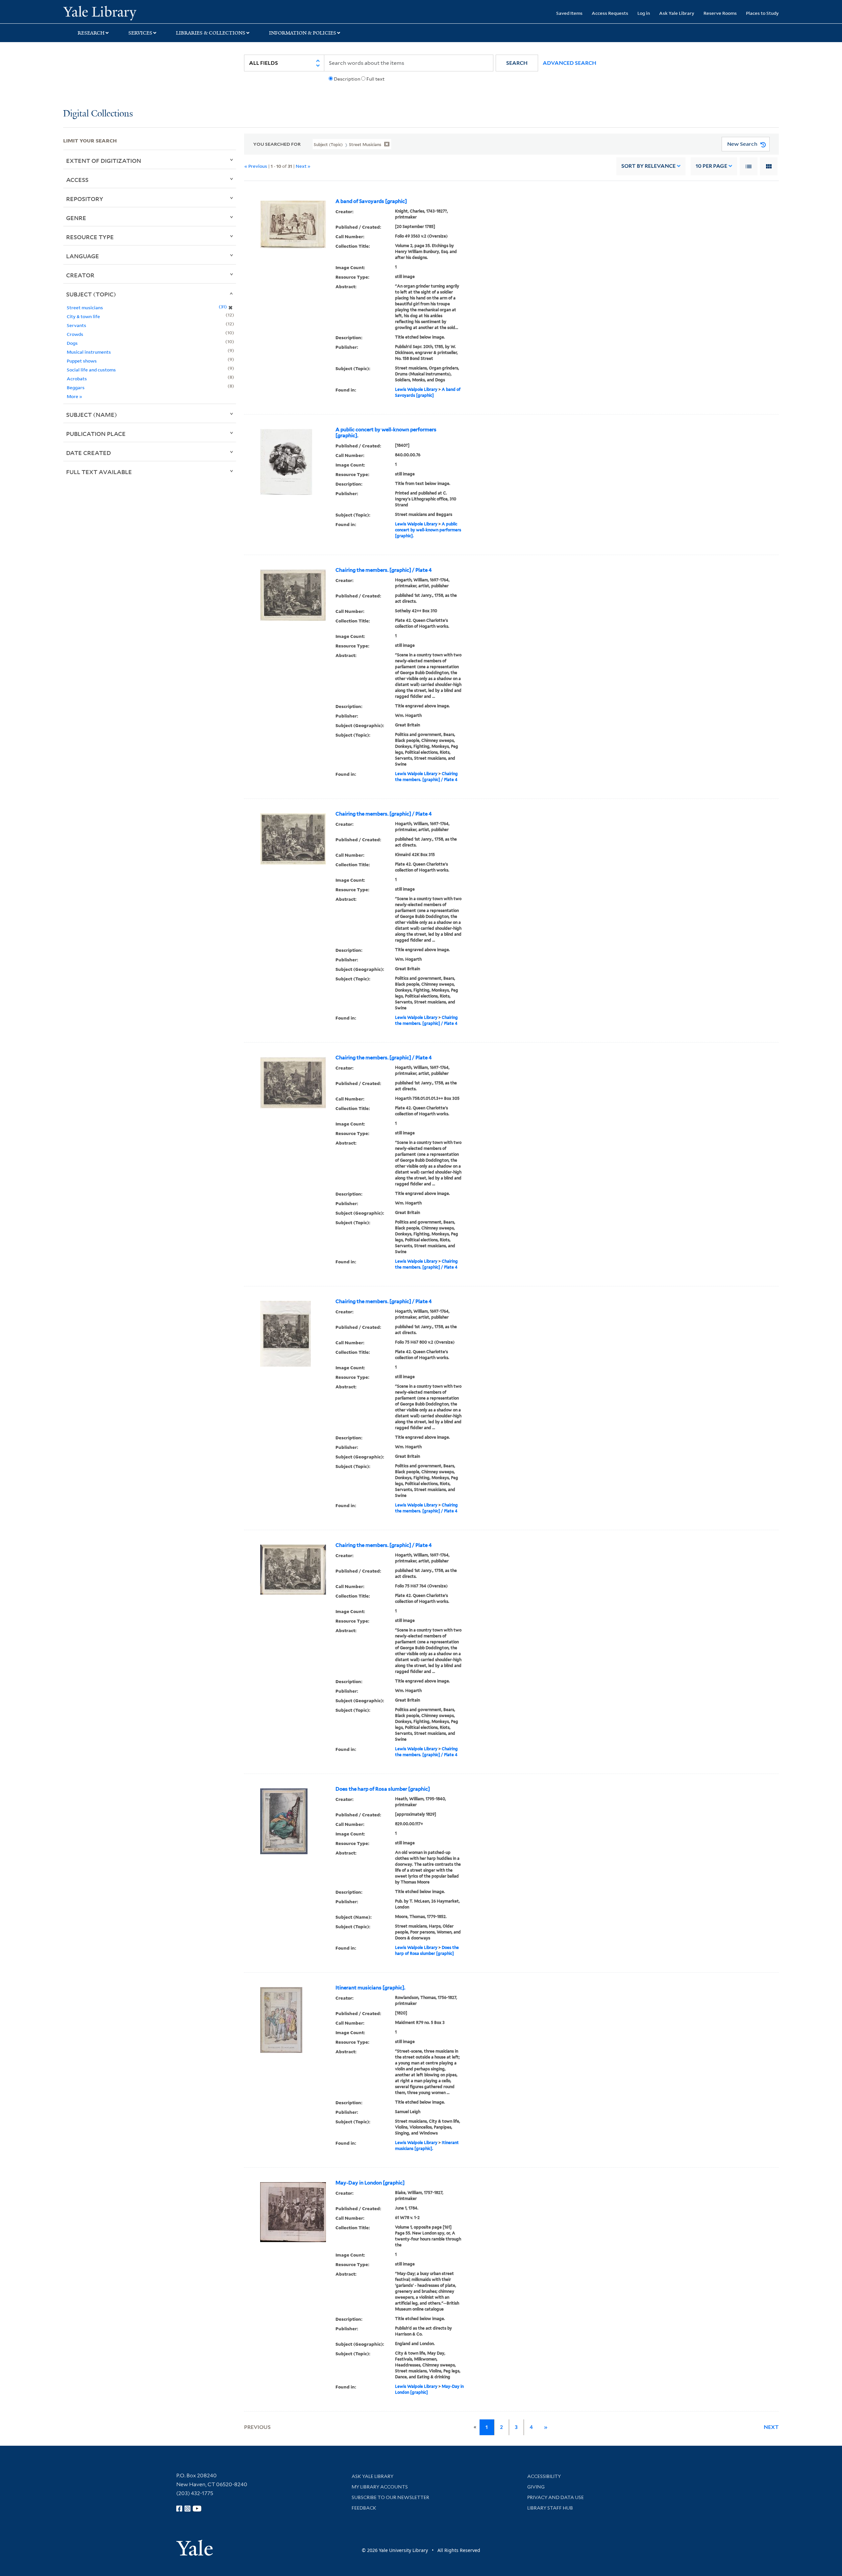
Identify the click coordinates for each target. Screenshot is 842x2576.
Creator (80, 275)
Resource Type (90, 237)
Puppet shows (82, 361)
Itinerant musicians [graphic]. (370, 1988)
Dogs (72, 343)
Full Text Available (99, 472)
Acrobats (77, 379)
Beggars (76, 387)
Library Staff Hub (550, 2508)
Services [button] (140, 33)
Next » (303, 166)
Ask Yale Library (677, 13)
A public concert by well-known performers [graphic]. (386, 433)
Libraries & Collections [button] (211, 33)
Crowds (75, 334)
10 (711, 166)
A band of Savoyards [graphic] (371, 201)
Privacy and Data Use (556, 2497)
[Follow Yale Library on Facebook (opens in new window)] (179, 2509)
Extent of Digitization (104, 161)
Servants (76, 325)
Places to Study (762, 13)
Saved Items (569, 13)
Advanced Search (570, 63)
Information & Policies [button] (303, 33)
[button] (517, 63)
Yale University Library (117, 13)
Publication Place (96, 434)
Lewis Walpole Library (416, 389)
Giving (536, 2487)
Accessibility (544, 2476)
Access (77, 180)
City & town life (83, 316)
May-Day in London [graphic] (370, 2183)
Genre (76, 218)
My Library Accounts (380, 2487)
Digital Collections (98, 114)
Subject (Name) (92, 415)
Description (347, 79)
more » (74, 396)
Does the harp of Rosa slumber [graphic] (383, 1789)
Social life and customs (91, 370)
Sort (648, 166)
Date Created (88, 453)
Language (83, 256)
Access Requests (610, 13)
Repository (85, 199)
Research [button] (91, 33)
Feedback (364, 2508)
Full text (375, 79)
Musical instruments (89, 352)
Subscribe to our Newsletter (390, 2497)
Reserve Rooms (720, 13)
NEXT (771, 2427)
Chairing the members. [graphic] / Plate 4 (384, 570)
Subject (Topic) (91, 294)
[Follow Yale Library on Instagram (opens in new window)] (187, 2509)
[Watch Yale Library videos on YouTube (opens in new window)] (197, 2509)
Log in (644, 13)
